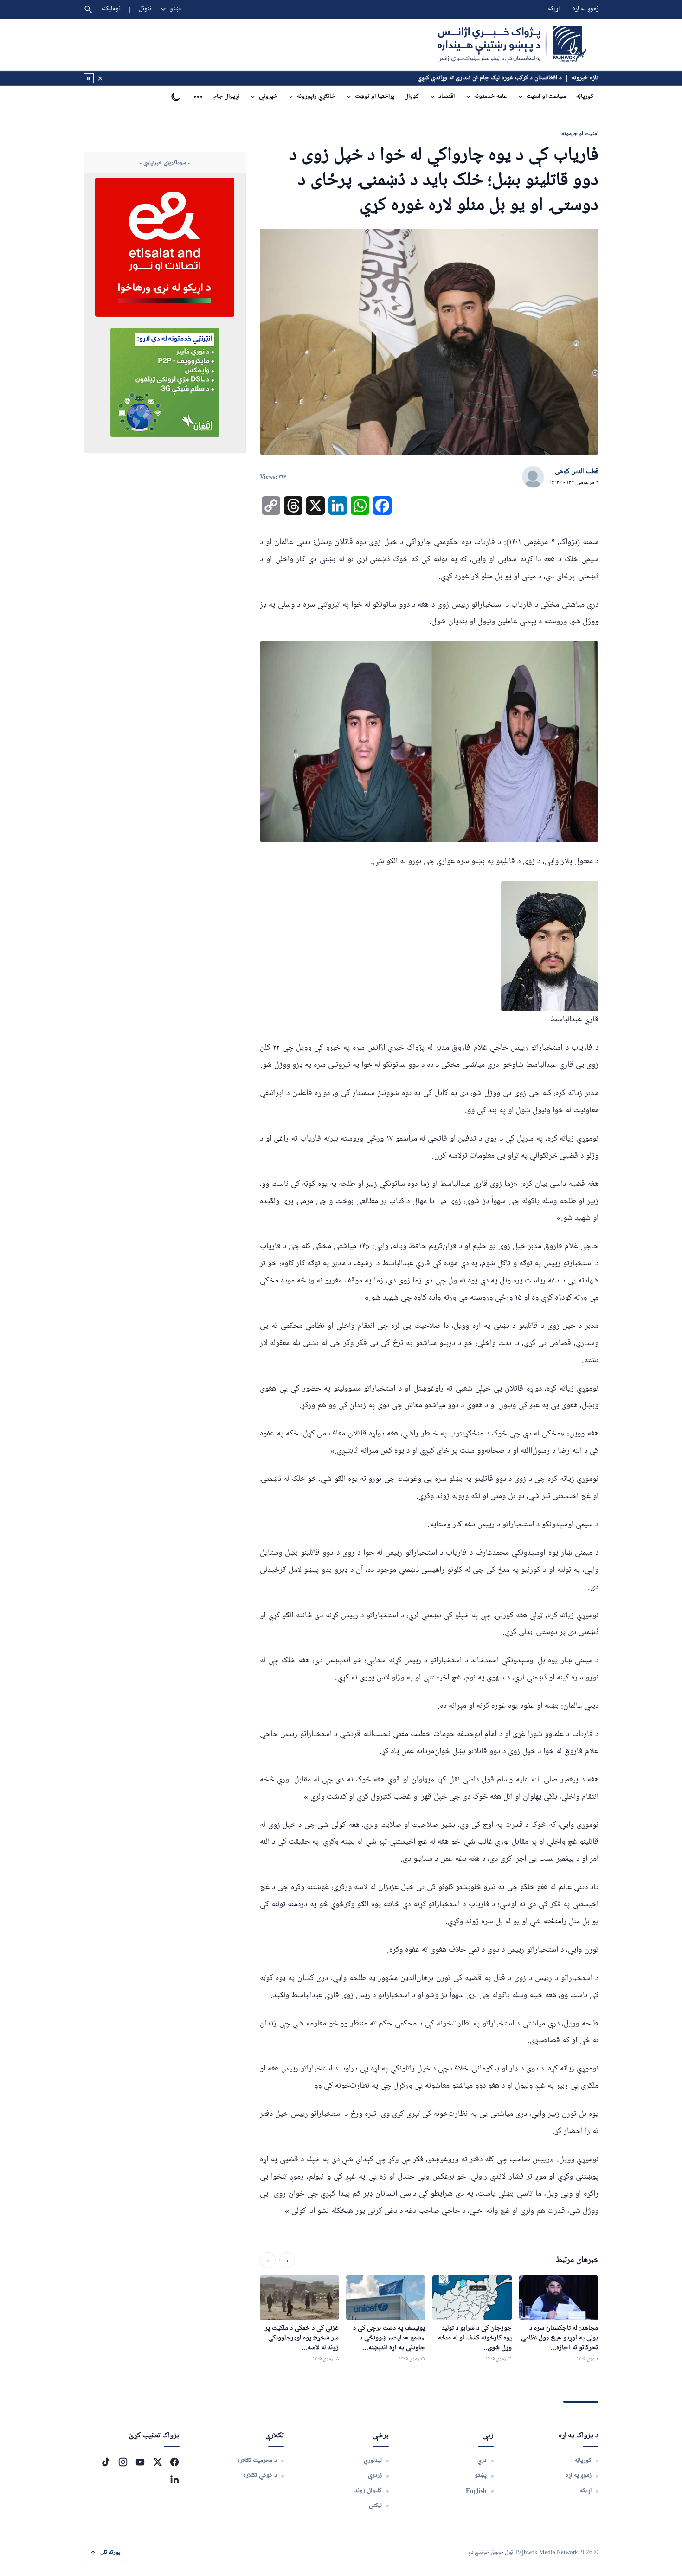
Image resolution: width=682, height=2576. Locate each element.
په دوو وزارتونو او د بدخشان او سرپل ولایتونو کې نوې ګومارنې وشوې (477, 78)
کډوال (412, 97)
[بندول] (100, 78)
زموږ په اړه (585, 9)
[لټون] (88, 9)
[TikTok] (106, 2462)
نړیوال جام (226, 97)
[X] (157, 2462)
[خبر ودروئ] (89, 78)
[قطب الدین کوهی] (533, 477)
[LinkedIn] (174, 2479)
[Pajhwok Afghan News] (512, 45)
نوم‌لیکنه (111, 9)
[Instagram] (123, 2462)
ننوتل (145, 9)
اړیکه (554, 9)
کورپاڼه (585, 97)
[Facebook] (174, 2462)
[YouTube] (140, 2462)
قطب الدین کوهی (577, 472)
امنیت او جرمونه (580, 133)
